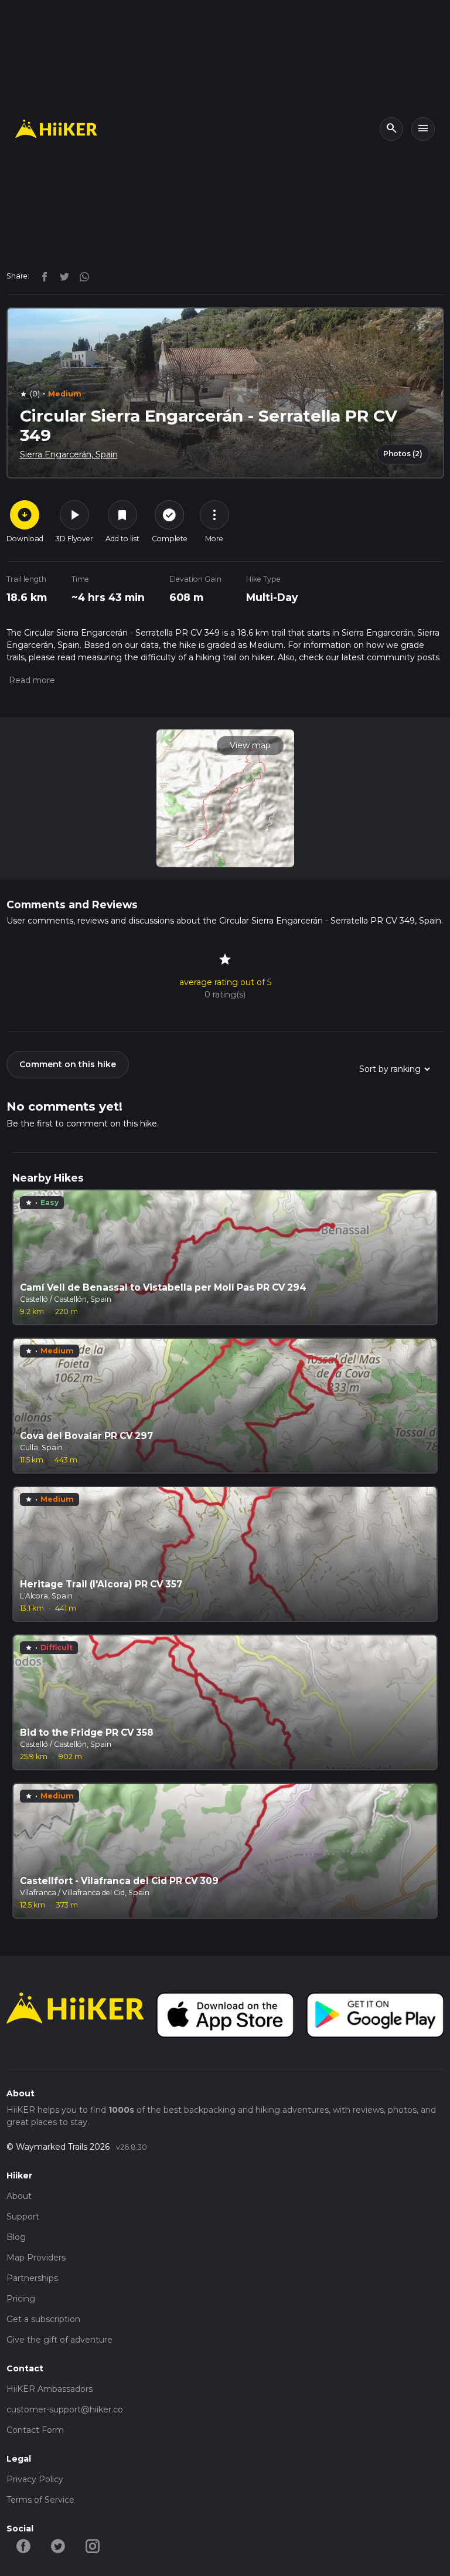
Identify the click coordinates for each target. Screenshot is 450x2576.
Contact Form (35, 2430)
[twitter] (62, 276)
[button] (31, 680)
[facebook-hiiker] (24, 2546)
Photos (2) (403, 454)
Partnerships (32, 2278)
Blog (16, 2237)
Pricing (21, 2299)
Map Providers (36, 2258)
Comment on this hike (68, 1064)
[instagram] (80, 276)
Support (23, 2217)
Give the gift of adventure (59, 2340)
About (19, 2196)
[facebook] (42, 276)
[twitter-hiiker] (58, 2546)
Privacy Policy (35, 2479)
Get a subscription (43, 2319)
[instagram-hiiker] (93, 2546)
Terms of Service (40, 2500)
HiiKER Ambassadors (50, 2389)
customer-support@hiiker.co (65, 2409)
